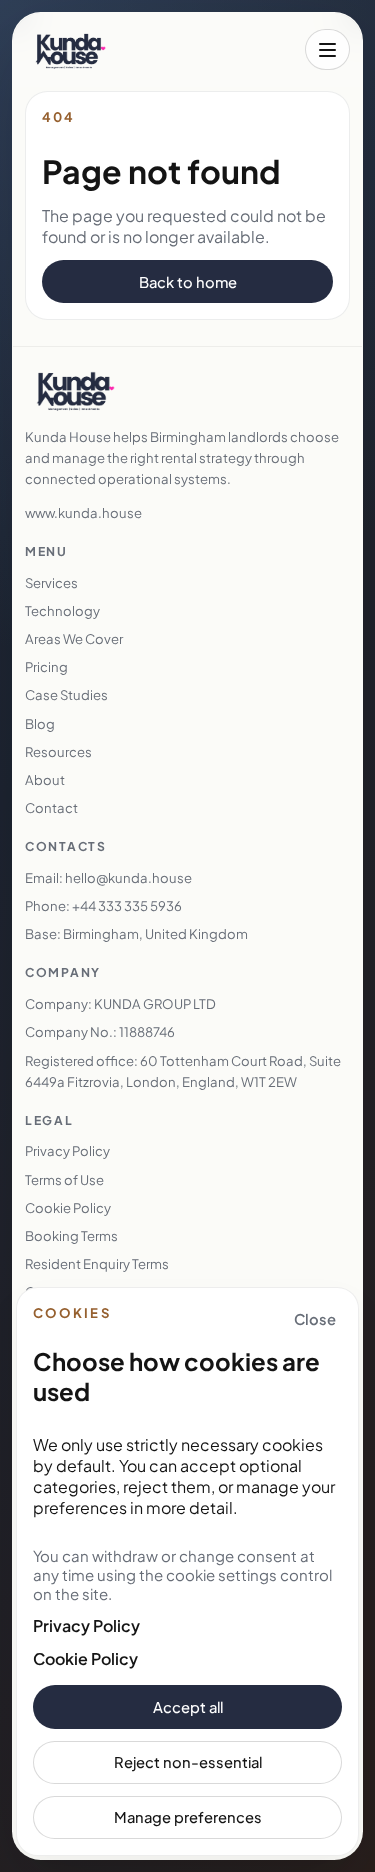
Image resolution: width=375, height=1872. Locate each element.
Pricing (46, 666)
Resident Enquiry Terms (97, 1263)
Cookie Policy (85, 1658)
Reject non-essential (188, 1762)
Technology (62, 610)
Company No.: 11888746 (100, 1031)
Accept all (188, 1707)
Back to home (188, 282)
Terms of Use (64, 1179)
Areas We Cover (74, 638)
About (45, 779)
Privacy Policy (86, 1625)
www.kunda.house (83, 512)
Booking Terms (71, 1235)
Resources (58, 751)
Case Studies (66, 694)
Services (51, 582)
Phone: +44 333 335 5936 (103, 905)
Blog (40, 723)
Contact (51, 807)
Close (315, 1319)
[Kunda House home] (70, 50)
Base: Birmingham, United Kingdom (136, 933)
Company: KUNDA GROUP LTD (120, 1003)
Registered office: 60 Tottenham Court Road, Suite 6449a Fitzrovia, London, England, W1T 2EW (183, 1071)
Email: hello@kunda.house (108, 877)
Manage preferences (188, 1817)
